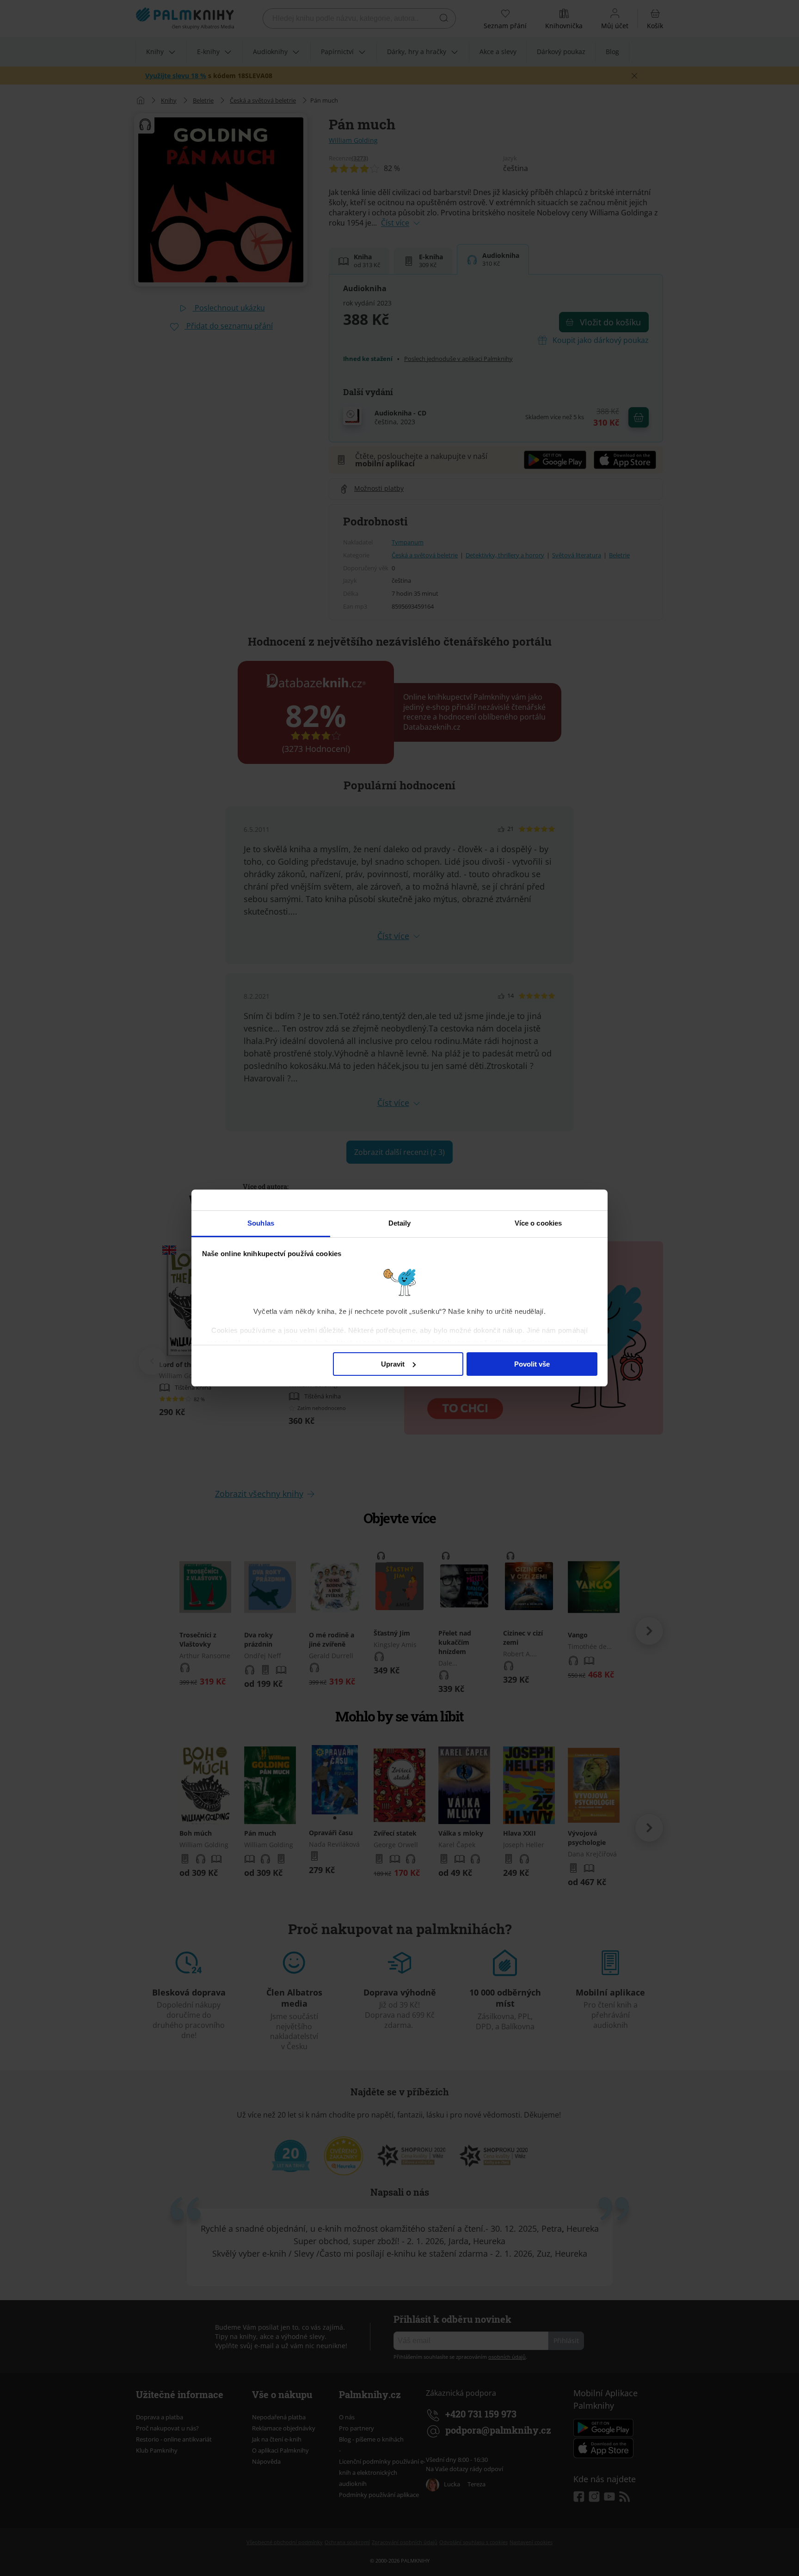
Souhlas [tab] (261, 1223)
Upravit (393, 1364)
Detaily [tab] (400, 1223)
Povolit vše (532, 1364)
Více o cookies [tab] (538, 1223)
